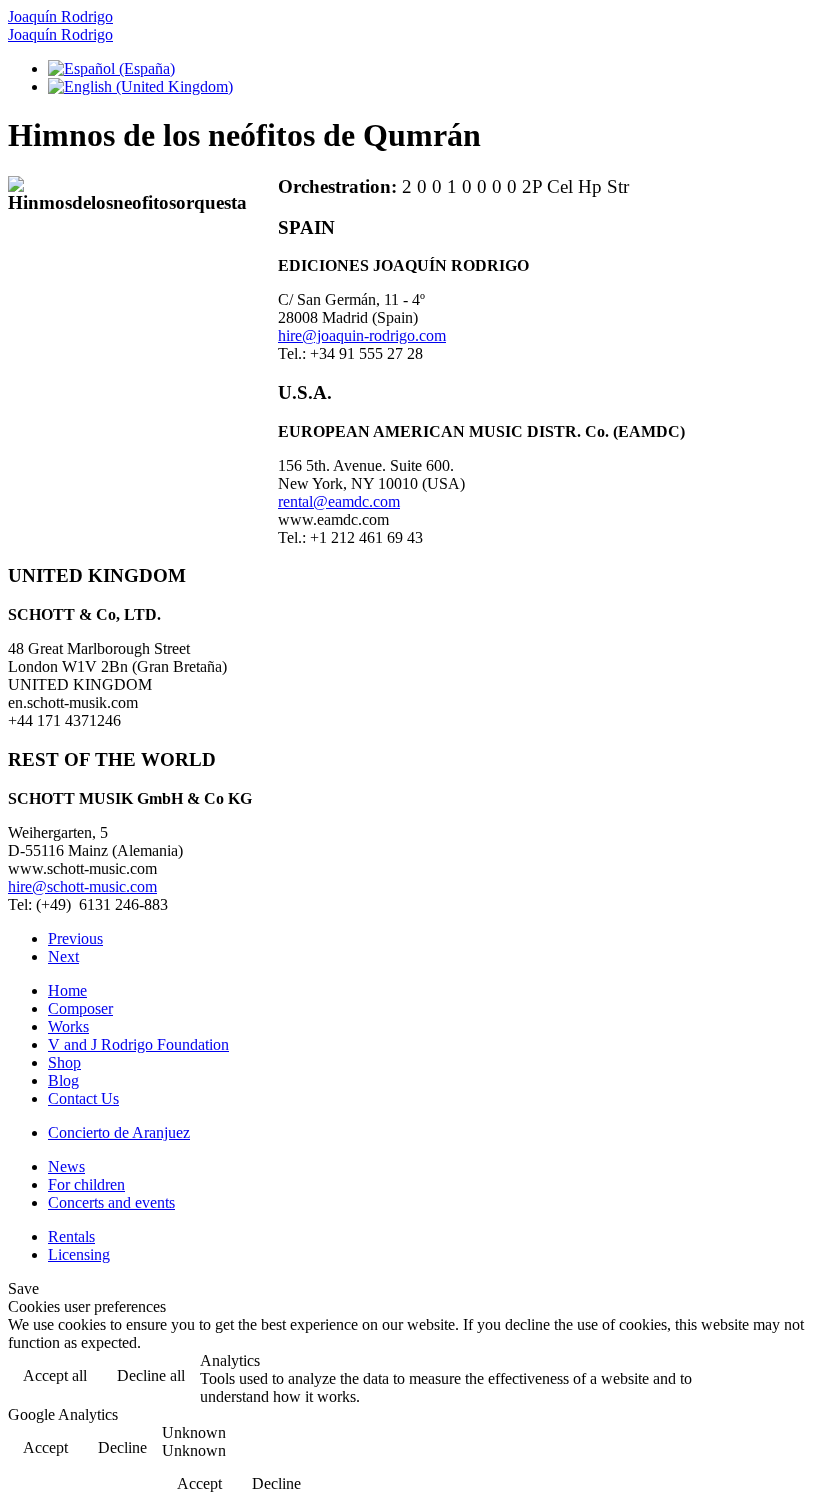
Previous (75, 938)
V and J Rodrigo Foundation (138, 1044)
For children (86, 1184)
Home (67, 990)
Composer (80, 1008)
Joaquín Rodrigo (60, 16)
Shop (64, 1062)
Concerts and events (111, 1202)
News (66, 1166)
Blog (63, 1080)
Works (68, 1026)
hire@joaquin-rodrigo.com (362, 335)
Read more (760, 1377)
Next (63, 956)
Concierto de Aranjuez (119, 1132)
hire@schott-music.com (82, 886)
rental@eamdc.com (339, 501)
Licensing (79, 1254)
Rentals (71, 1236)
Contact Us (83, 1098)
